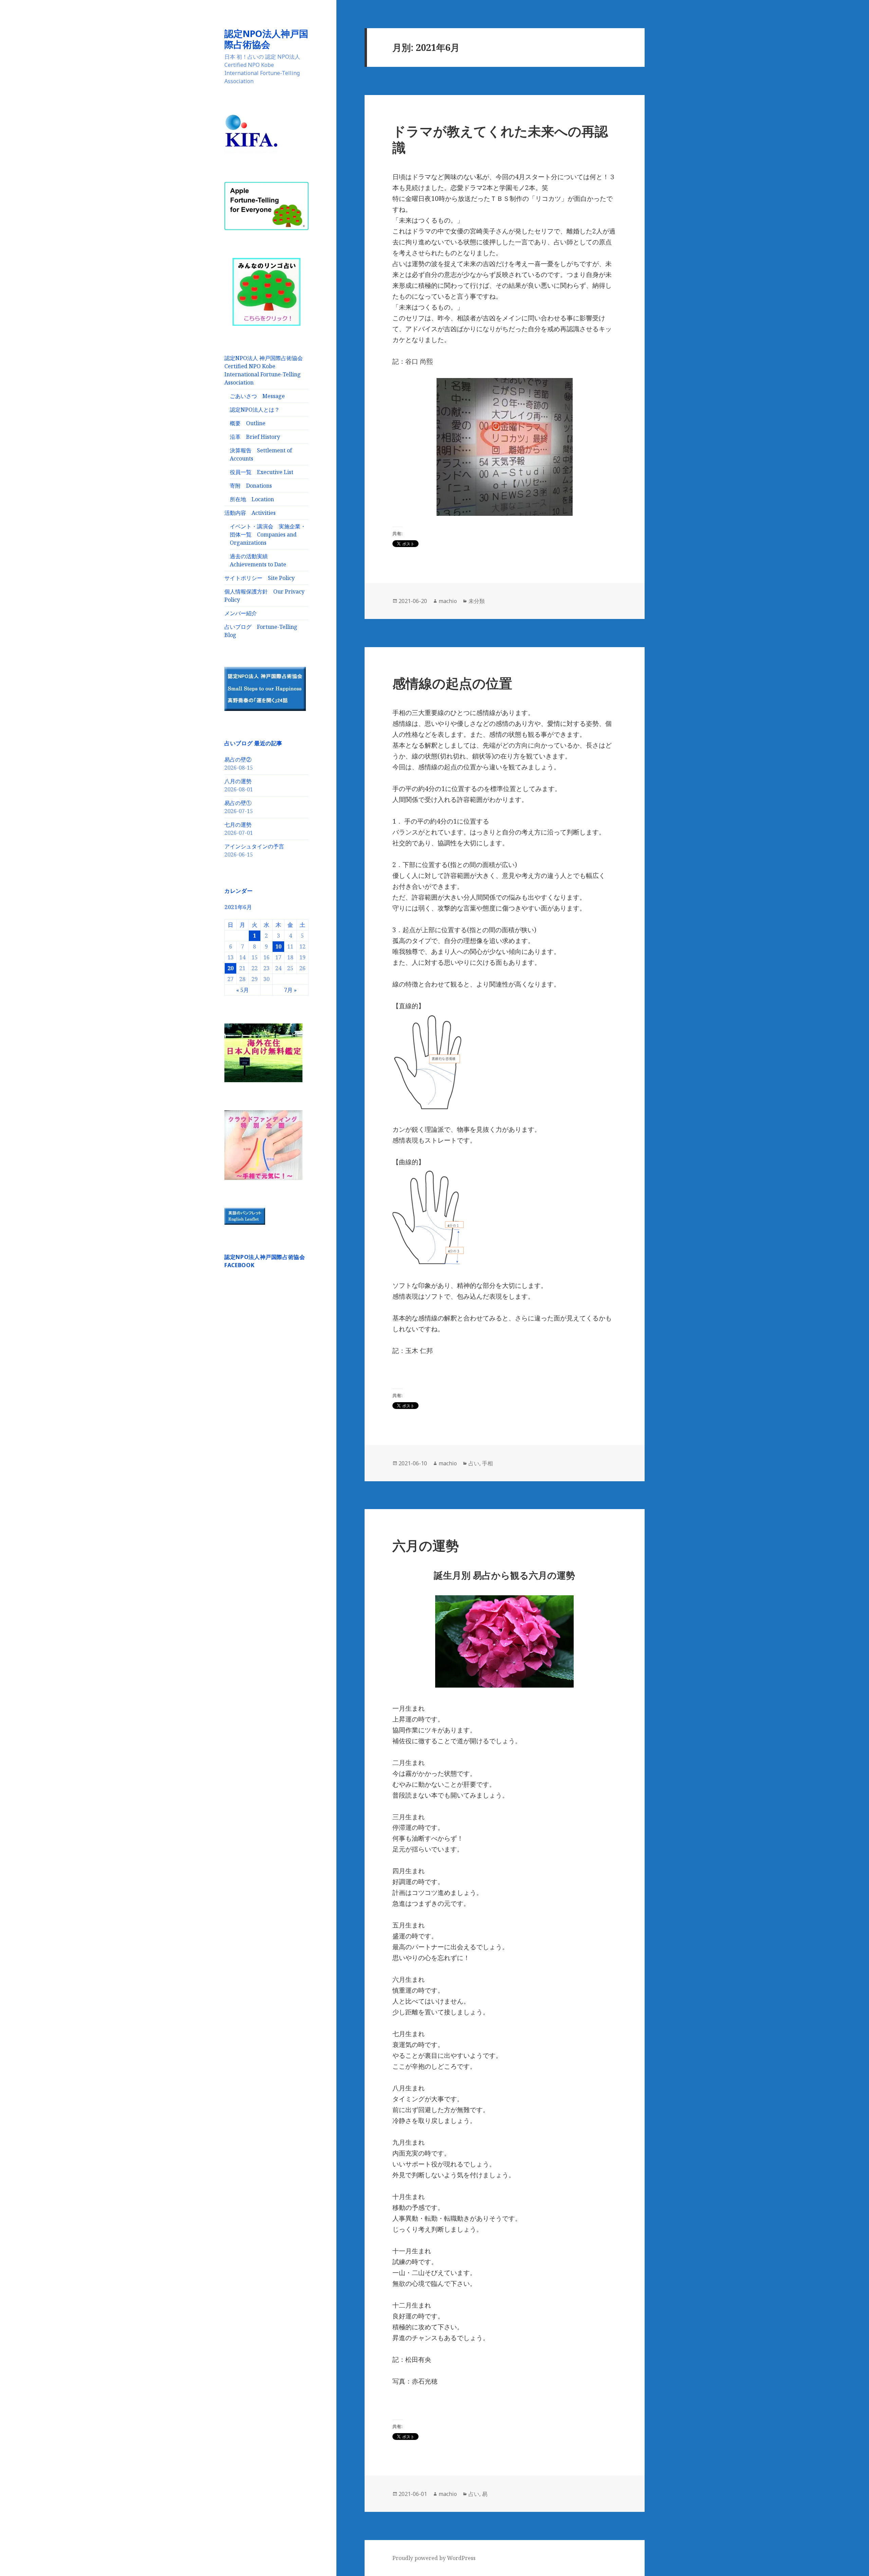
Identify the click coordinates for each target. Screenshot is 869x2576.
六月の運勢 (426, 1545)
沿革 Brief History (255, 437)
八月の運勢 (238, 781)
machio (448, 601)
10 (278, 946)
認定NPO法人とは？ (255, 410)
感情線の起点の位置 (452, 683)
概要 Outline (248, 423)
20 (230, 968)
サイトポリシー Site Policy (260, 578)
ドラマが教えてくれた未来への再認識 (500, 139)
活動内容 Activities (250, 513)
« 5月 (243, 990)
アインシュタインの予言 (254, 846)
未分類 (477, 601)
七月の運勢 (238, 825)
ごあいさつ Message (257, 396)
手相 (487, 1463)
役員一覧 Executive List (262, 472)
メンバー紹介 (241, 613)
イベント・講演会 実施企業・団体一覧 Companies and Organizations (268, 534)
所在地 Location (252, 499)
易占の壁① (238, 803)
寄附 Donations (251, 486)
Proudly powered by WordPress (434, 2558)
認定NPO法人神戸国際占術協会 (266, 39)
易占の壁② (238, 759)
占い (474, 1463)
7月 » (290, 990)
